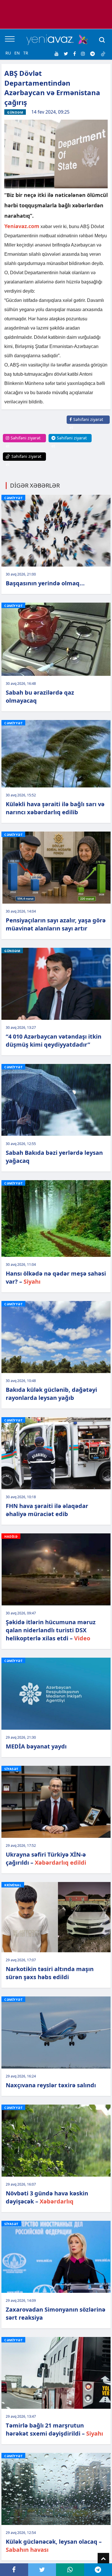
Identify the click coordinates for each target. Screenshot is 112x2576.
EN (17, 53)
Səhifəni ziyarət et (86, 423)
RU (8, 53)
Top (103, 2559)
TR (26, 53)
